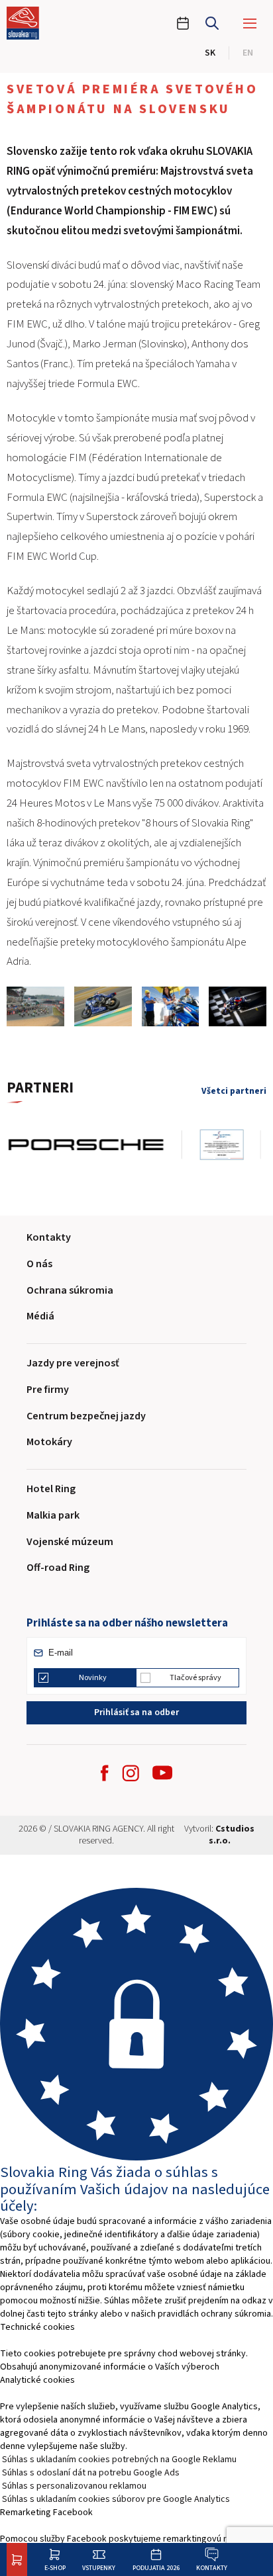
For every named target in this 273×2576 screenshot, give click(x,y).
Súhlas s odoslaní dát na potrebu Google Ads (91, 2473)
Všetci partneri (234, 1091)
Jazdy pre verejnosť (73, 1363)
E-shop (55, 2568)
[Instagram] (131, 1773)
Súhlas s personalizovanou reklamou (74, 2486)
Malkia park (53, 1515)
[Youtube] (162, 1773)
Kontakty (212, 2568)
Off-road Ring (58, 1568)
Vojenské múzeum (70, 1542)
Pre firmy (48, 1390)
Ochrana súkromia (70, 1290)
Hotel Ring (51, 1489)
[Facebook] (105, 1773)
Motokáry (49, 1442)
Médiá (40, 1316)
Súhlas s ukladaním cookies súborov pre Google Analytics (116, 2499)
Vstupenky (99, 2568)
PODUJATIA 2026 (156, 2568)
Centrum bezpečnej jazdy (86, 1416)
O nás (39, 1264)
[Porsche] (94, 1145)
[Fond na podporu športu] (230, 1145)
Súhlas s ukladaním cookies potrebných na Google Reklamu (119, 2460)
